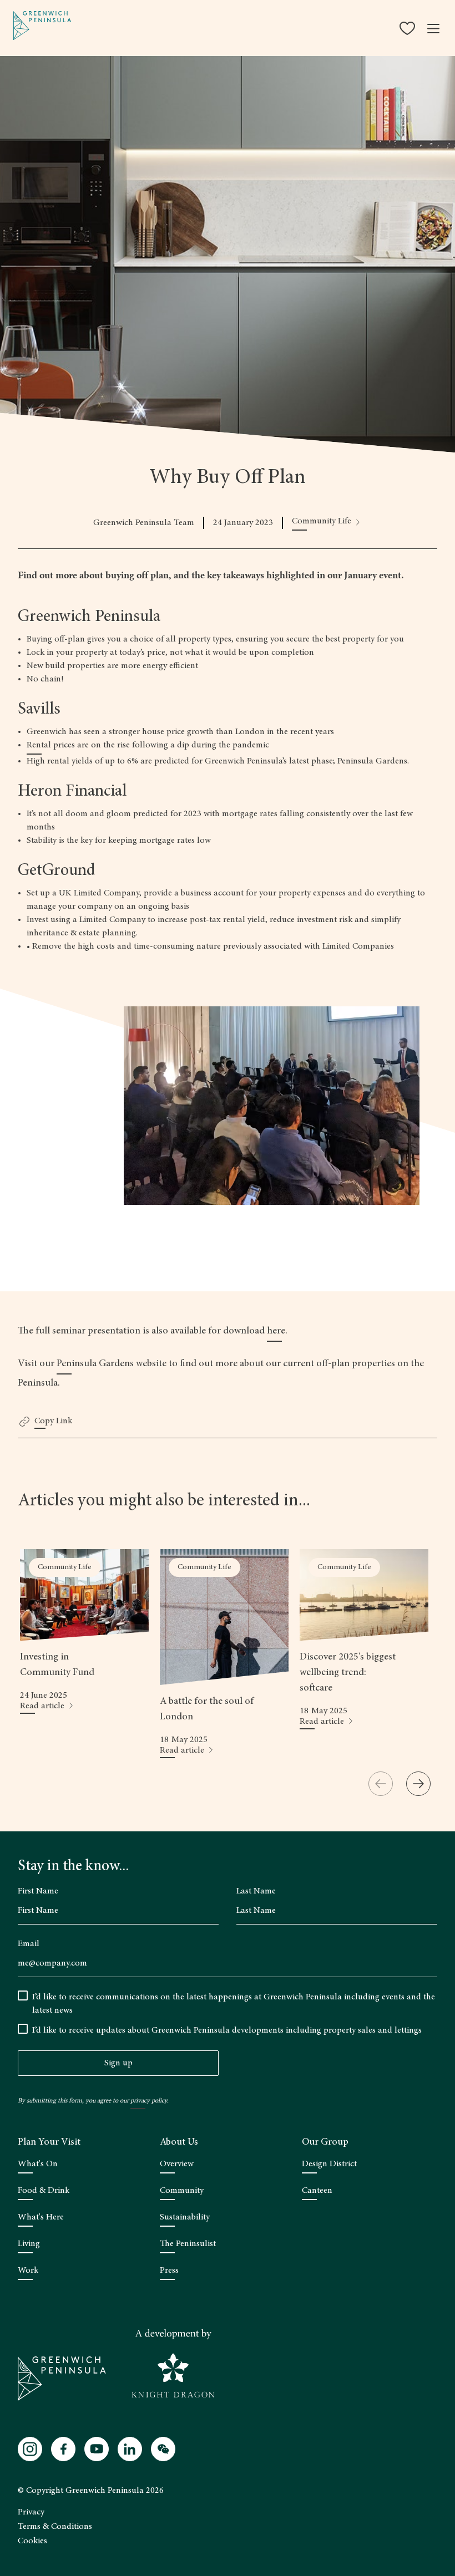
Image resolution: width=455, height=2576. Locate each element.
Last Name (256, 1891)
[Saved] (408, 28)
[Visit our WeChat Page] (163, 2449)
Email (29, 1944)
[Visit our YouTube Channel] (97, 2449)
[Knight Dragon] (173, 2364)
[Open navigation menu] (433, 28)
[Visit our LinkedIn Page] (130, 2449)
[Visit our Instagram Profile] (30, 2449)
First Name (38, 1891)
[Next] (418, 1784)
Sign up (118, 2063)
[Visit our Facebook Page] (63, 2449)
